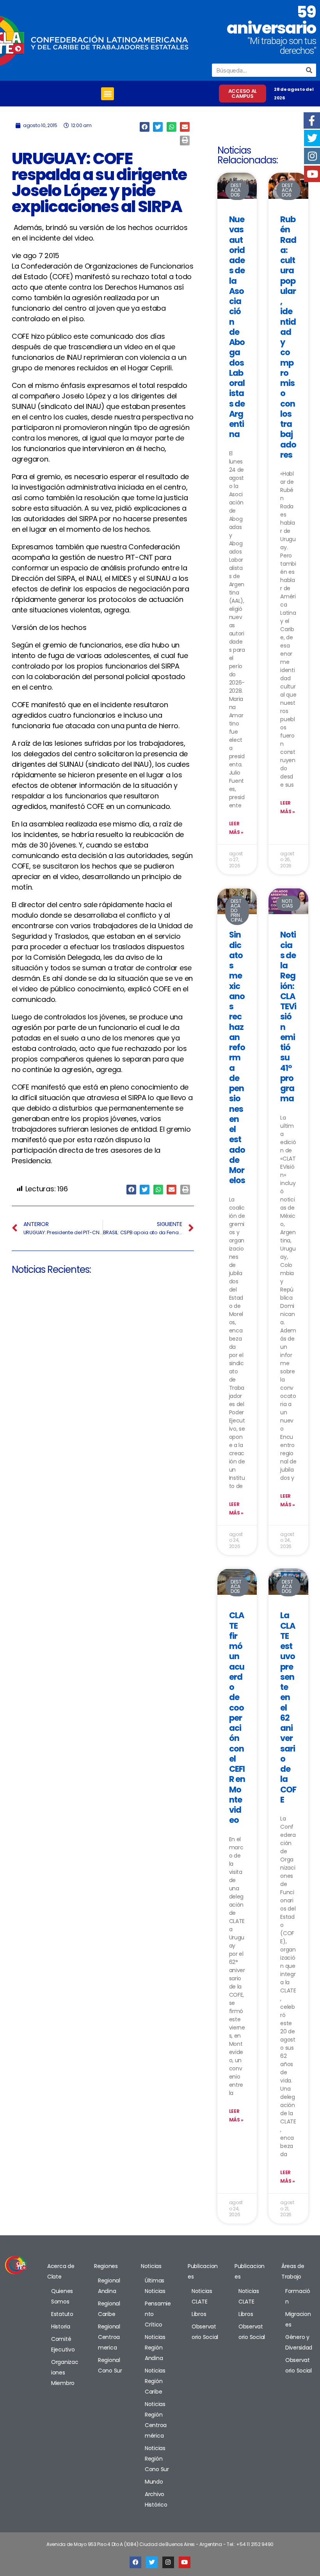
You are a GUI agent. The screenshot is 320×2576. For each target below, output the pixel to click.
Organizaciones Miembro (65, 2373)
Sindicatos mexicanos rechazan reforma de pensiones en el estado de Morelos (237, 1057)
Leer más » (236, 828)
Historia (61, 2327)
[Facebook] (135, 2562)
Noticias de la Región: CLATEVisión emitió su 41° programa (288, 1016)
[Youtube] (185, 2562)
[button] (108, 94)
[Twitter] (152, 2562)
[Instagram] (168, 2562)
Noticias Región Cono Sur (157, 2459)
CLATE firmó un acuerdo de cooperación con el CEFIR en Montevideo (237, 1718)
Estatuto (62, 2314)
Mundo (154, 2482)
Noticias (151, 2266)
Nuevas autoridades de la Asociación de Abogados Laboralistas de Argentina (237, 327)
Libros (199, 2314)
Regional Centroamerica (109, 2337)
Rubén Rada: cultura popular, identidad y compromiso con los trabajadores (288, 337)
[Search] (309, 70)
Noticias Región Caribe (155, 2381)
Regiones (106, 2266)
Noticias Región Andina (155, 2348)
